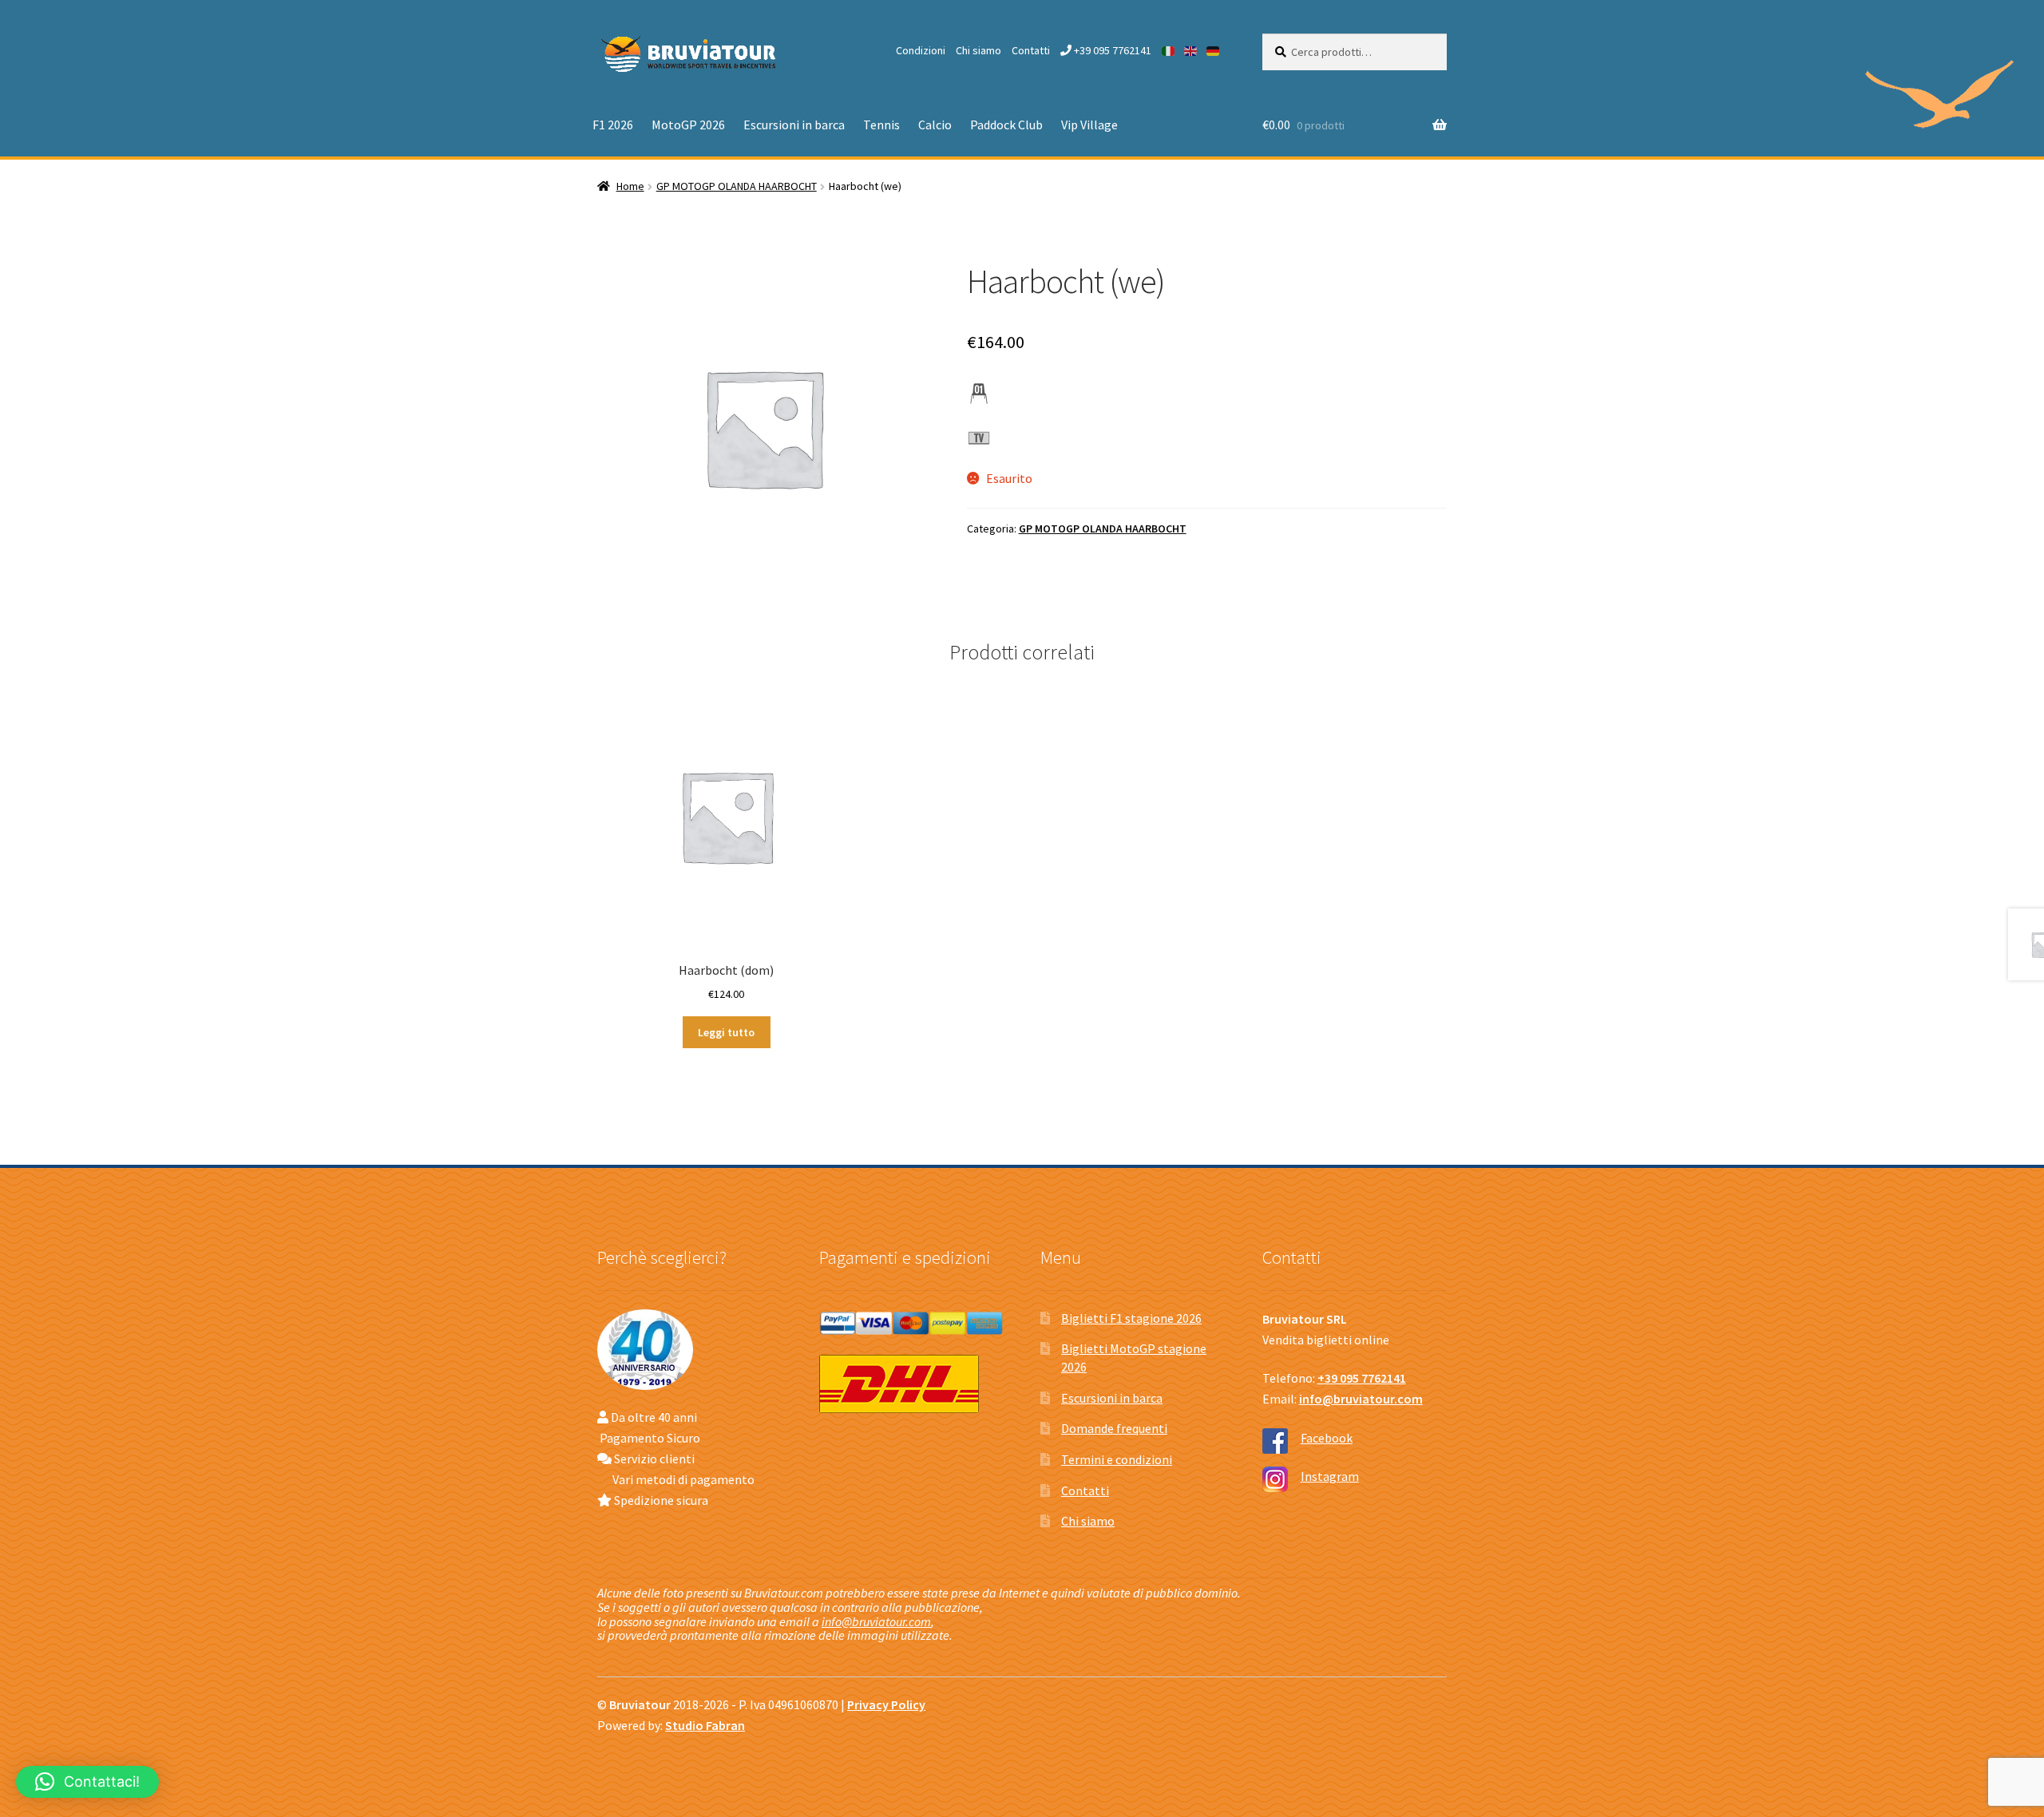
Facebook (1327, 1438)
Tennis (881, 125)
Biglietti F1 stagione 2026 (1131, 1318)
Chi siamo (978, 50)
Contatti (1031, 50)
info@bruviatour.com (876, 1621)
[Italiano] (1169, 50)
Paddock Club (1006, 125)
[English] (1191, 50)
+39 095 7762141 (1111, 50)
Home (630, 186)
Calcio (935, 125)
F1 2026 (613, 125)
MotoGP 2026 (688, 125)
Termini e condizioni (1117, 1459)
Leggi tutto (726, 1032)
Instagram (1330, 1476)
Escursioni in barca (794, 125)
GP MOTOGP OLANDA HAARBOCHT (737, 186)
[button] (87, 1782)
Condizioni (921, 50)
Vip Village (1089, 125)
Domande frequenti (1114, 1428)
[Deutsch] (1214, 50)
